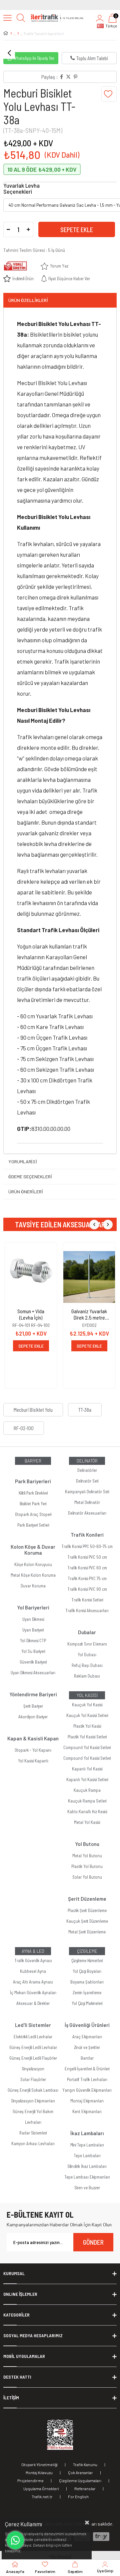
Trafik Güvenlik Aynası (33, 1960)
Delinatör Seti (87, 1481)
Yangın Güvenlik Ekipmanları (87, 2090)
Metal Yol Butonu (87, 1856)
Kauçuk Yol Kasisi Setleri (87, 1715)
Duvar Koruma (33, 1586)
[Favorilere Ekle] (109, 94)
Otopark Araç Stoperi (33, 1514)
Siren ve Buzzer (87, 2188)
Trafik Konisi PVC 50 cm (87, 1557)
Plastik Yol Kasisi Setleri (87, 1737)
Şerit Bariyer (33, 1706)
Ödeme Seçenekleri (30, 1176)
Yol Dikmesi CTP (33, 1641)
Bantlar (87, 2058)
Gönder (93, 2242)
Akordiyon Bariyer (33, 1717)
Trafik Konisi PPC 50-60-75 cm (87, 1546)
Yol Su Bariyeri (33, 1651)
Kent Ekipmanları (87, 2111)
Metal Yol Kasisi (87, 1822)
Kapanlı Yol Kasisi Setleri (87, 1779)
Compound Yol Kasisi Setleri (87, 1747)
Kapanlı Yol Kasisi (87, 1769)
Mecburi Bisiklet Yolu (33, 1410)
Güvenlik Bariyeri (33, 1662)
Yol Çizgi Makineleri (87, 2003)
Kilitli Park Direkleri (33, 1493)
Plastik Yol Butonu (87, 1866)
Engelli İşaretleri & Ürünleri (87, 2069)
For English (78, 2497)
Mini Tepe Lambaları (87, 2145)
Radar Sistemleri (33, 2133)
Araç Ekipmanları (87, 2037)
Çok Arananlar (80, 2472)
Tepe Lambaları (87, 2156)
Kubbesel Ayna (33, 1971)
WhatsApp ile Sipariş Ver (34, 58)
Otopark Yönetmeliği (39, 2464)
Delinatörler (87, 1470)
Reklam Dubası (87, 1676)
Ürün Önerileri (26, 1191)
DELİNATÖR (87, 1461)
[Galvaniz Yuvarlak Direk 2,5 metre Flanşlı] (89, 1277)
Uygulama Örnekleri (41, 2488)
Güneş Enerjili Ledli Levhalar (33, 2047)
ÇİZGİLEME (87, 1951)
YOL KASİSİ (87, 1695)
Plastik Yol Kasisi (87, 1726)
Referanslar (85, 2488)
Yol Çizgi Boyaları (87, 1971)
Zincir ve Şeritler (87, 2047)
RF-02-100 (24, 1428)
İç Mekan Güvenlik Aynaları (33, 1993)
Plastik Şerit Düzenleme (87, 1910)
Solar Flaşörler (33, 2079)
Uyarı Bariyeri (33, 1630)
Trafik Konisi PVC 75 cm (87, 1578)
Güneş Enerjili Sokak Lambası (33, 2090)
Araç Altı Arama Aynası (33, 1982)
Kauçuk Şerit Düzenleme (87, 1921)
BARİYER (33, 1461)
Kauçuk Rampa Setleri (87, 1801)
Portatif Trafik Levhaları (87, 2079)
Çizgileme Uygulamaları (80, 2480)
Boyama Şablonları (87, 1982)
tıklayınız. (13, 2551)
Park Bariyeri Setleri (33, 1525)
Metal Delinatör (87, 1502)
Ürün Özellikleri (28, 300)
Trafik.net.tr (42, 2497)
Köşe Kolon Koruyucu (33, 1564)
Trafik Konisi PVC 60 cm (87, 1568)
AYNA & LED (33, 1951)
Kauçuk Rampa (87, 1790)
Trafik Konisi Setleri (87, 1600)
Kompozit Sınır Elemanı (87, 1644)
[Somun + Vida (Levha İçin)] (31, 1277)
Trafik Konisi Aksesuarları (87, 1610)
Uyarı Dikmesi (33, 1619)
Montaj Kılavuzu (39, 2472)
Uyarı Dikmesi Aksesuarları (33, 1673)
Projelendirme (30, 2480)
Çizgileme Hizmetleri (87, 1960)
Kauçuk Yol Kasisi (87, 1705)
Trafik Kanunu (85, 2464)
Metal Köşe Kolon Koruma (33, 1575)
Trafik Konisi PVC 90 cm (87, 1589)
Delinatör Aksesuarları (87, 1513)
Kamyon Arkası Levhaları (33, 2143)
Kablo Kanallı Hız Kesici (87, 1812)
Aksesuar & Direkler (33, 2003)
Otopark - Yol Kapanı (33, 1750)
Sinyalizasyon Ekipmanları (33, 2101)
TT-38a (85, 1410)
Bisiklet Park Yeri (33, 1504)
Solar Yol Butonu (87, 1877)
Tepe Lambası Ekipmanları (87, 2177)
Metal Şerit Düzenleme (87, 1932)
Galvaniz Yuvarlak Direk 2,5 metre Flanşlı (89, 1314)
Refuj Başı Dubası (87, 1665)
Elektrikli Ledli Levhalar (33, 2037)
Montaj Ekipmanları (87, 2101)
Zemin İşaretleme (87, 1993)
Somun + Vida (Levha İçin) (31, 1314)
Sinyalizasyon (33, 2069)
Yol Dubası (87, 1655)
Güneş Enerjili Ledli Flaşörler (33, 2058)
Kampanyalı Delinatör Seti (87, 1492)
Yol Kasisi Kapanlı (33, 1761)
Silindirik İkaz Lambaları (87, 2166)
